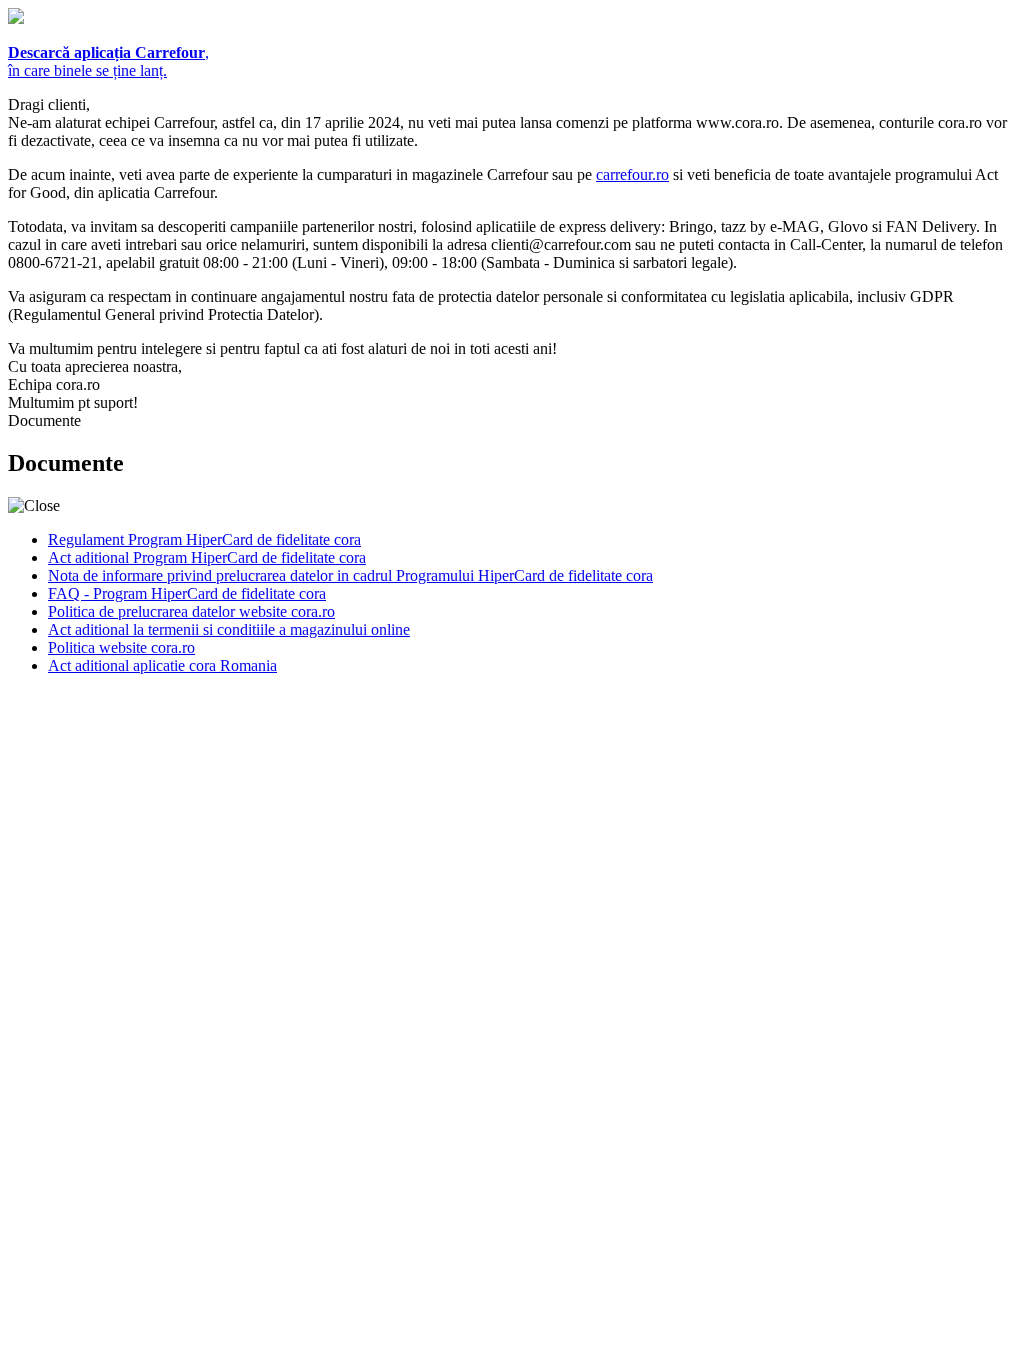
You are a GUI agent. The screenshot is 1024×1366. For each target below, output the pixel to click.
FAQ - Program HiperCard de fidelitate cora (187, 593)
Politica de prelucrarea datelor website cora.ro (191, 611)
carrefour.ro (632, 174)
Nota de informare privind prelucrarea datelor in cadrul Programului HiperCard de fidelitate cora (350, 575)
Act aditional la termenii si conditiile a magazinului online (229, 629)
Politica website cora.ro (121, 647)
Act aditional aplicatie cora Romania (162, 665)
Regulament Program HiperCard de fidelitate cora (204, 539)
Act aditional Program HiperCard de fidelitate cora (207, 557)
